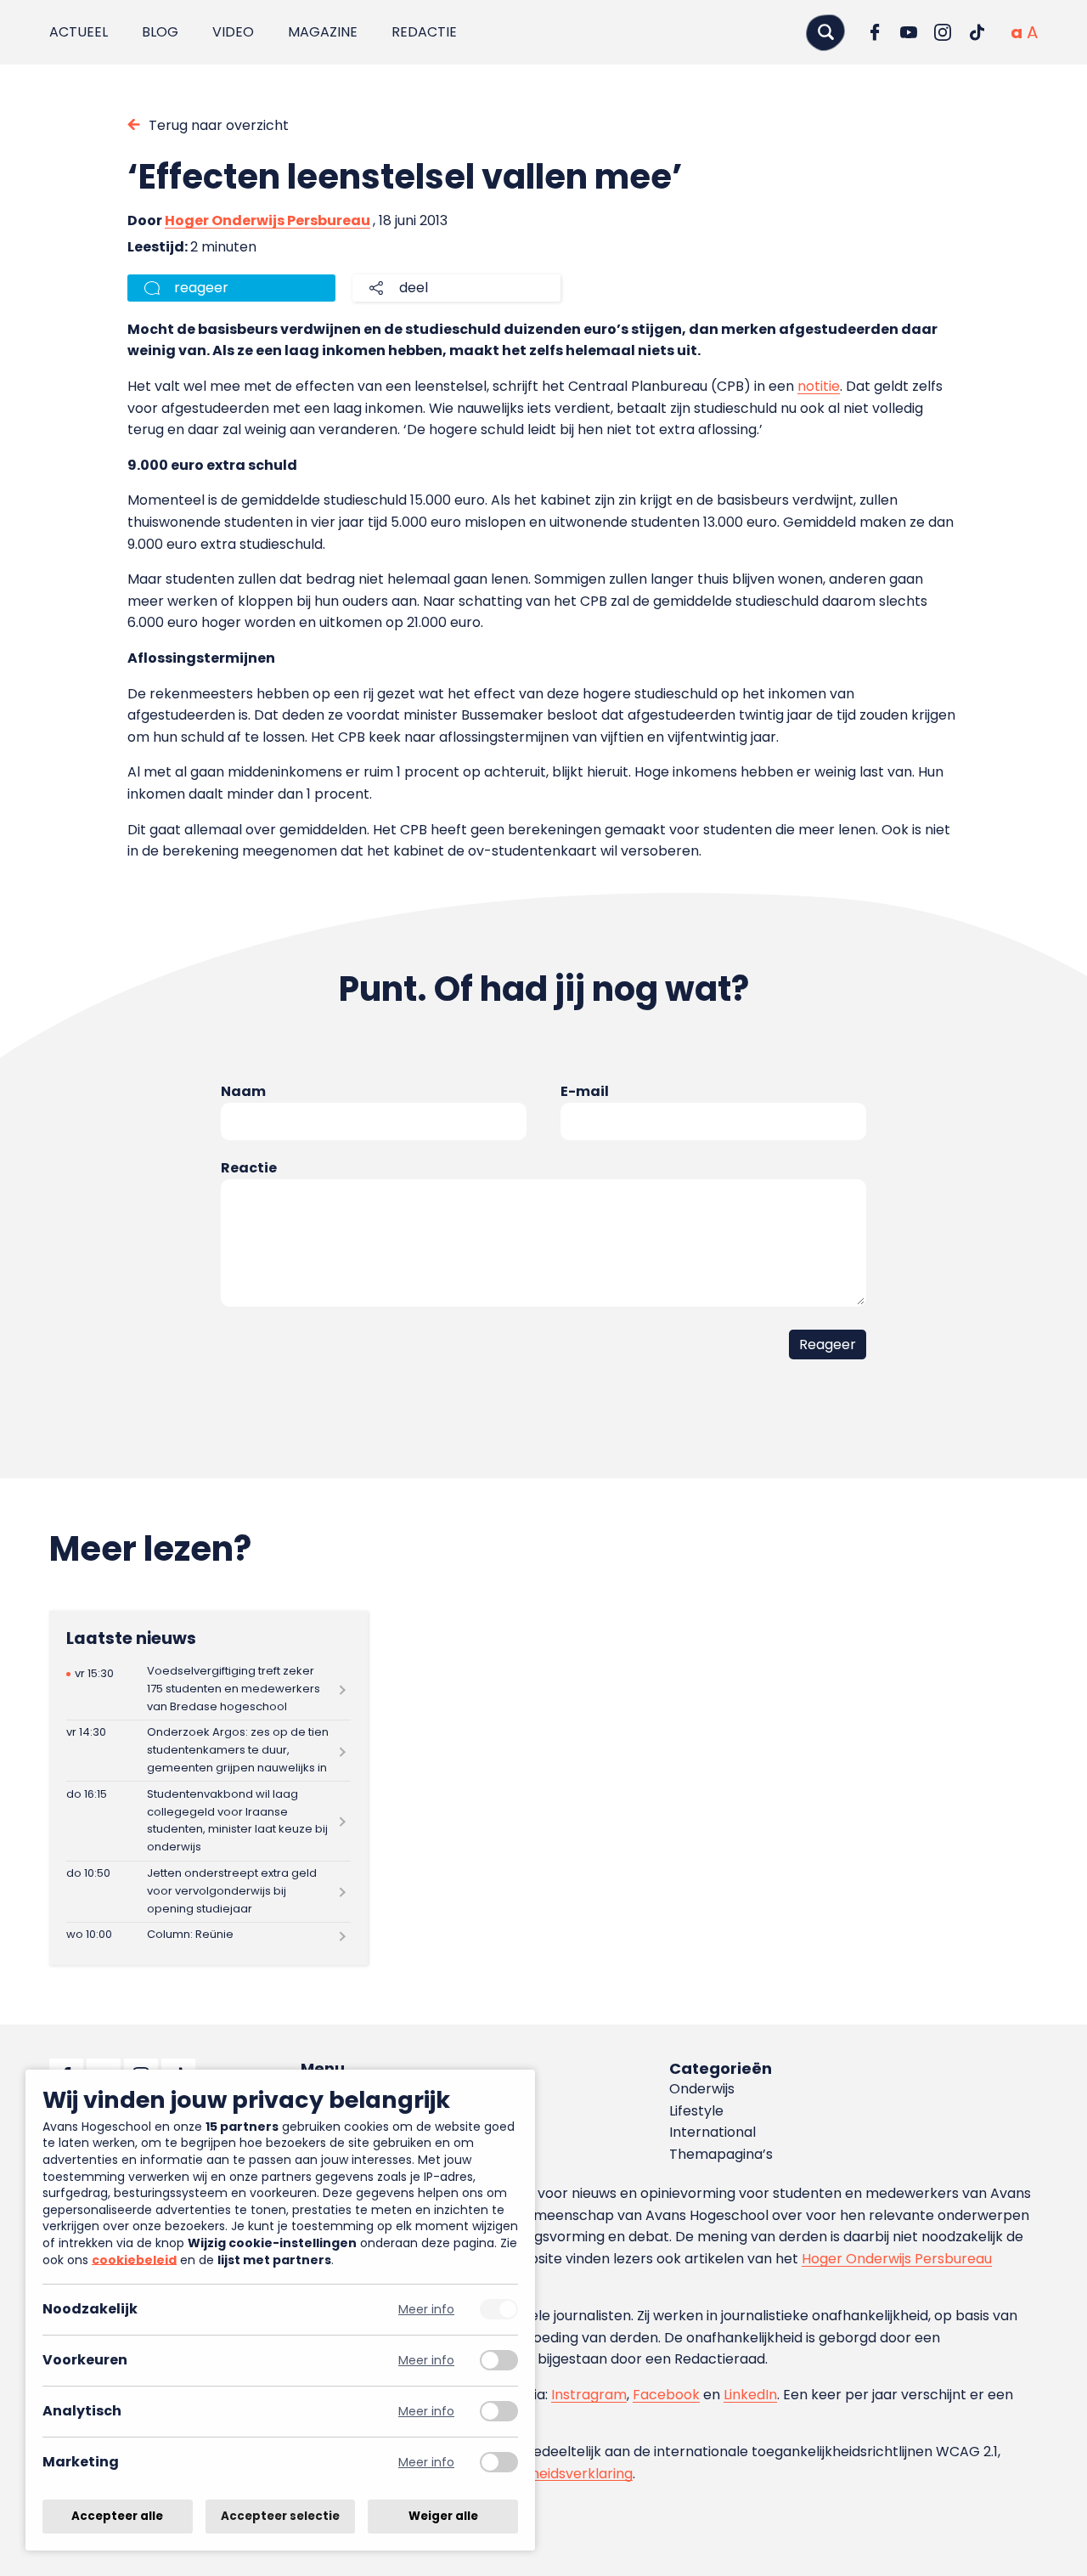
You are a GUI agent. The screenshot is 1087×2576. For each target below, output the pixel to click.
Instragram (589, 2395)
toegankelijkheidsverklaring (541, 2474)
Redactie (424, 32)
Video (233, 32)
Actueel (79, 32)
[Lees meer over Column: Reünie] (208, 1935)
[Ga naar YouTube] (909, 32)
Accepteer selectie (280, 2516)
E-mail (585, 1091)
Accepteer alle (117, 2516)
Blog (160, 32)
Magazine (323, 32)
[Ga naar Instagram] (943, 32)
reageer (201, 288)
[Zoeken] (825, 32)
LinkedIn (750, 2395)
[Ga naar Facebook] (875, 32)
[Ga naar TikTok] (977, 32)
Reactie (249, 1168)
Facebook (666, 2395)
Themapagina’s (721, 2154)
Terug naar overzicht (219, 125)
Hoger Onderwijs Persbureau (268, 220)
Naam (243, 1091)
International (712, 2132)
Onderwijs (702, 2089)
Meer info (426, 2310)
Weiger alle (443, 2516)
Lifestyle (696, 2111)
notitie (819, 386)
